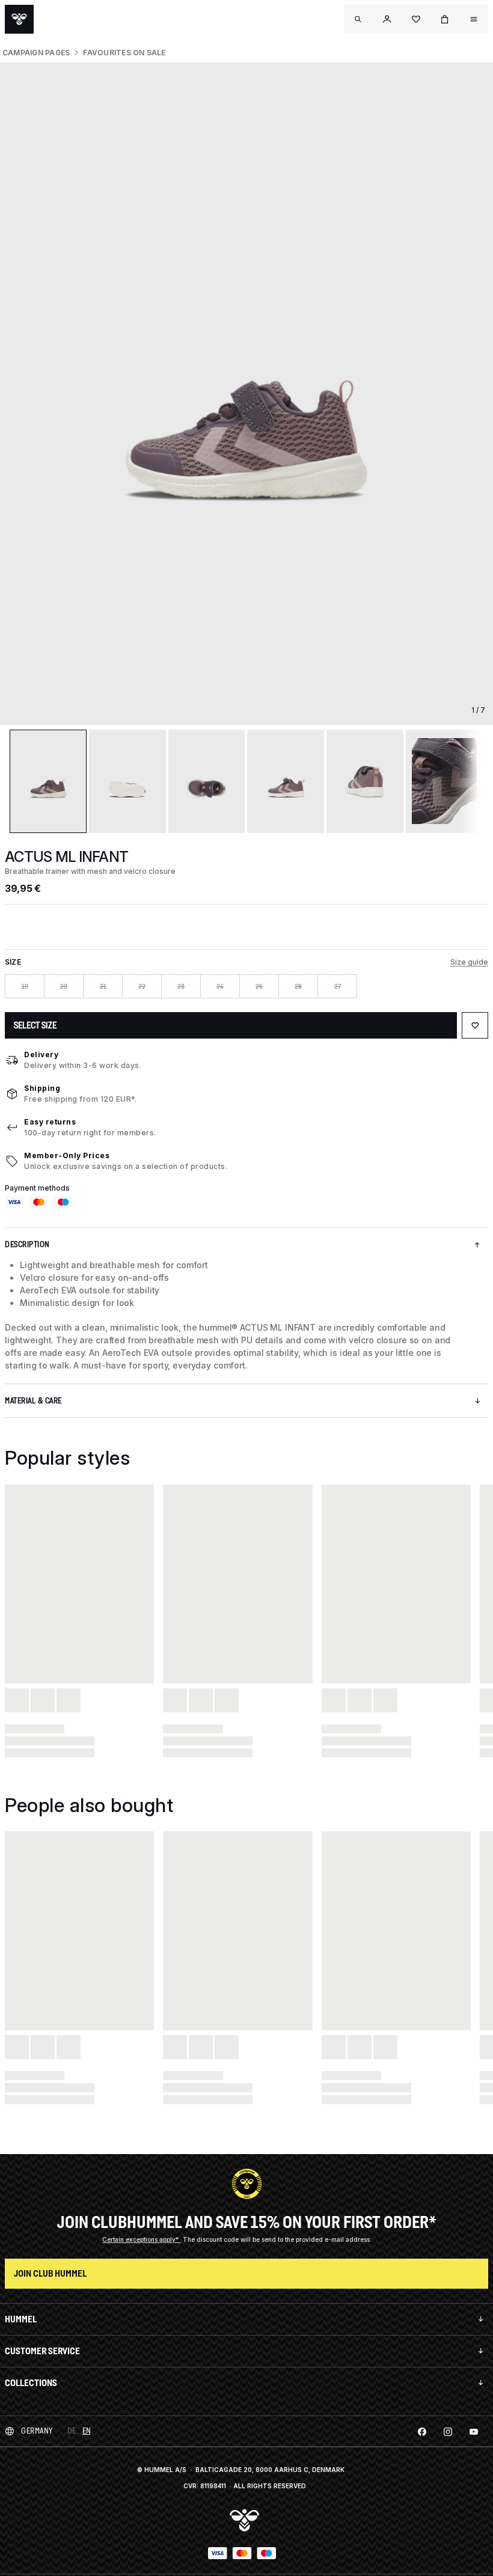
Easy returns (50, 1122)
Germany (37, 2431)
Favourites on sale (124, 53)
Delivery (41, 1055)
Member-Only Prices (67, 1155)
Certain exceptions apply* (141, 2239)
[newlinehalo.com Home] (19, 19)
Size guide (469, 962)
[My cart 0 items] (445, 19)
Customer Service (42, 2351)
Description (27, 1244)
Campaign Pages (36, 53)
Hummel (21, 2319)
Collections (31, 2383)
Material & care (33, 1401)
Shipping (42, 1088)
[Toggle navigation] (358, 19)
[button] (387, 19)
